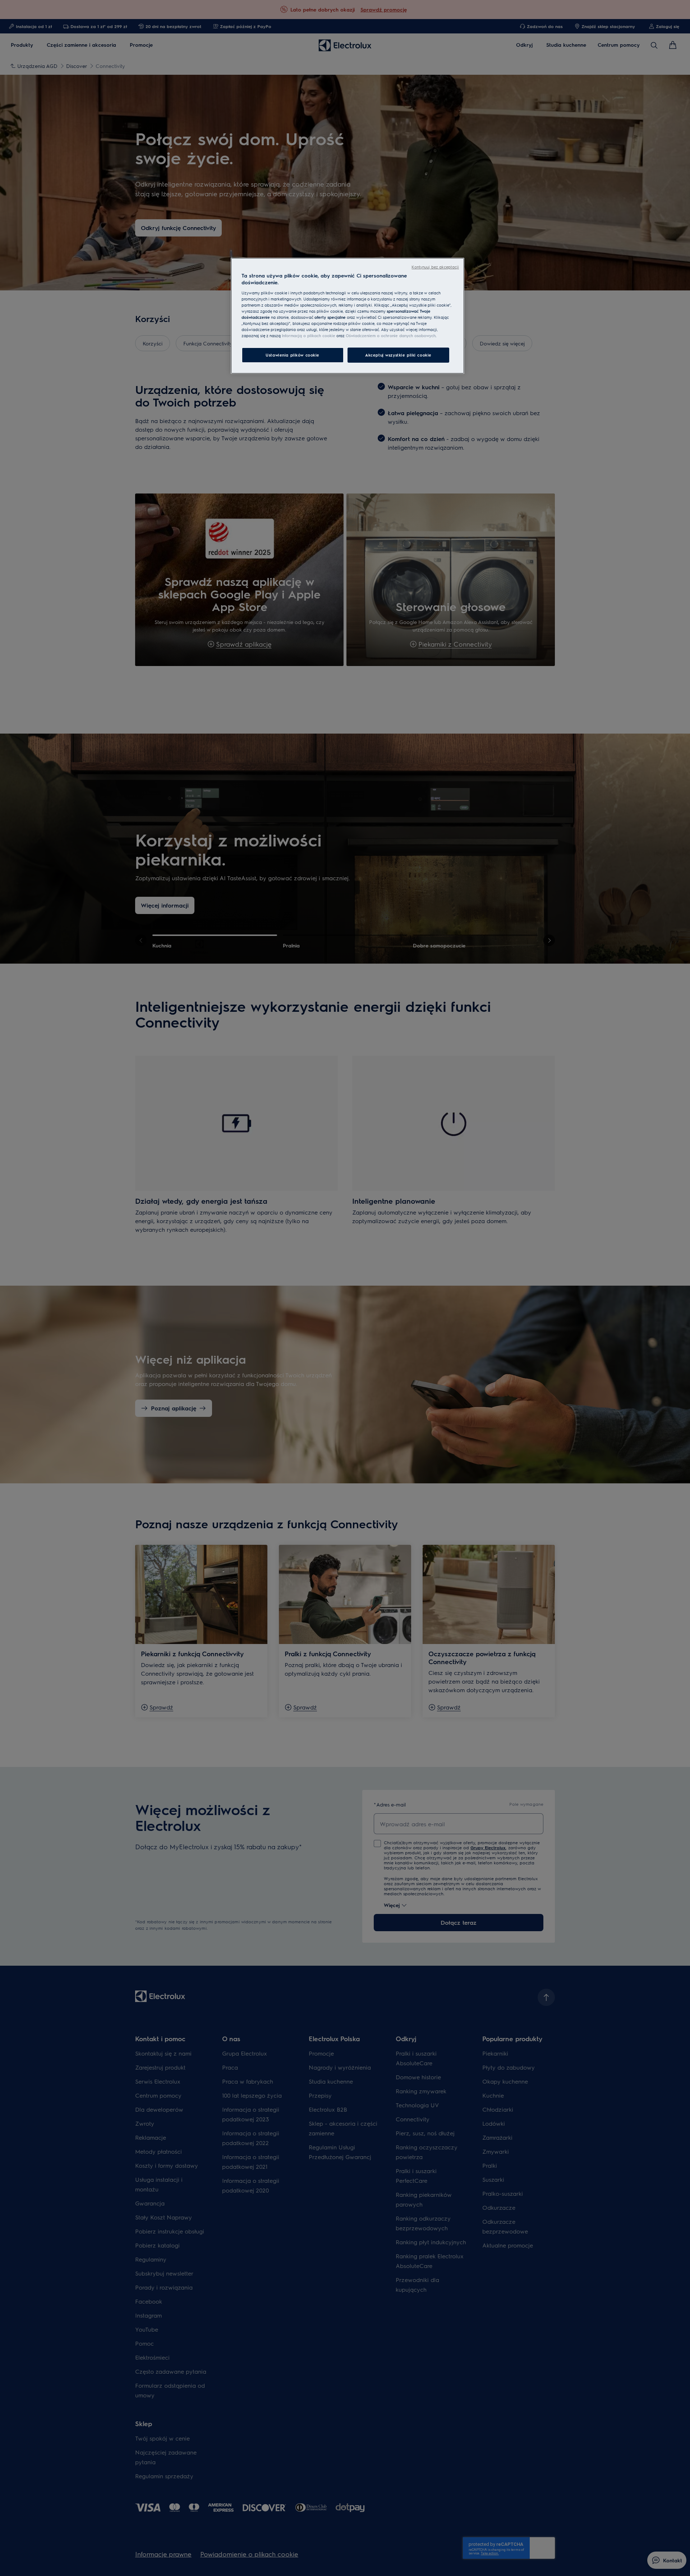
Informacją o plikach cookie (309, 336)
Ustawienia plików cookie (293, 355)
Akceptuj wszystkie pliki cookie (398, 355)
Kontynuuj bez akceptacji (435, 267)
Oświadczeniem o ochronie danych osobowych (391, 336)
